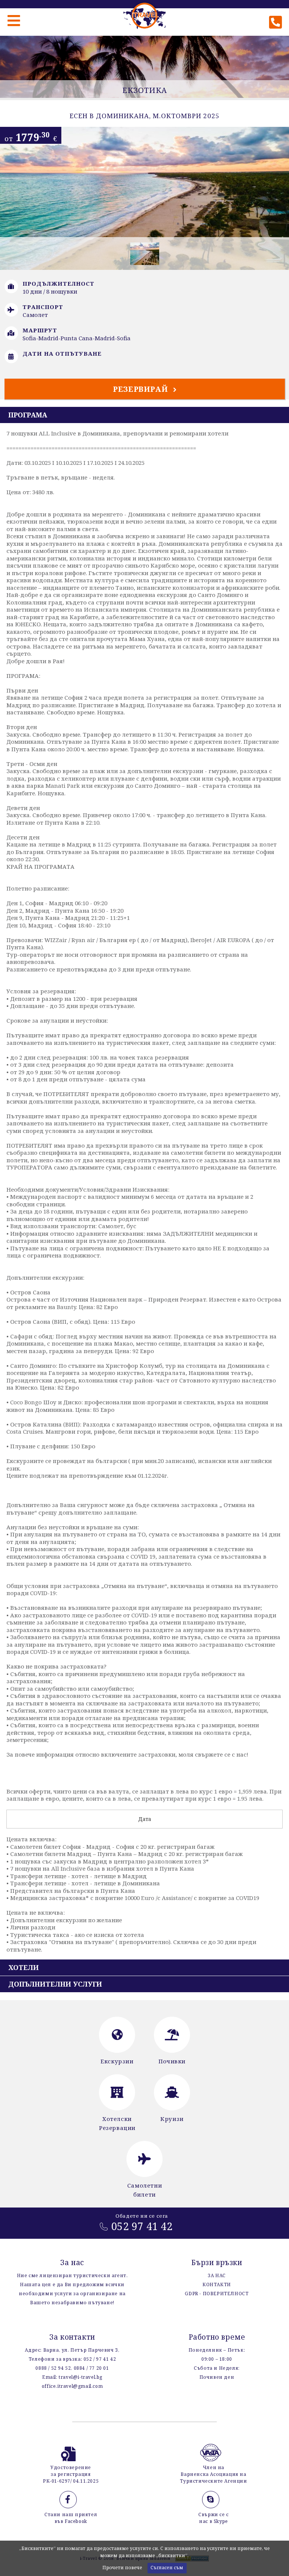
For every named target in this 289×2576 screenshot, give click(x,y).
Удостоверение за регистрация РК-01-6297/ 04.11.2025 (71, 2474)
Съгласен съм (167, 2568)
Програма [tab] (28, 415)
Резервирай (141, 389)
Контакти (217, 2284)
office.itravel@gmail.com (72, 2386)
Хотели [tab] (24, 1967)
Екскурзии (117, 2061)
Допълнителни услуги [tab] (55, 1984)
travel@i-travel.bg (81, 2377)
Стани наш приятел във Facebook (71, 2518)
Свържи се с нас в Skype (214, 2518)
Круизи (172, 2119)
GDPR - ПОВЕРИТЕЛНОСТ (217, 2294)
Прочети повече (122, 2568)
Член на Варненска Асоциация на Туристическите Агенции (213, 2474)
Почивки (172, 2061)
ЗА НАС (217, 2275)
